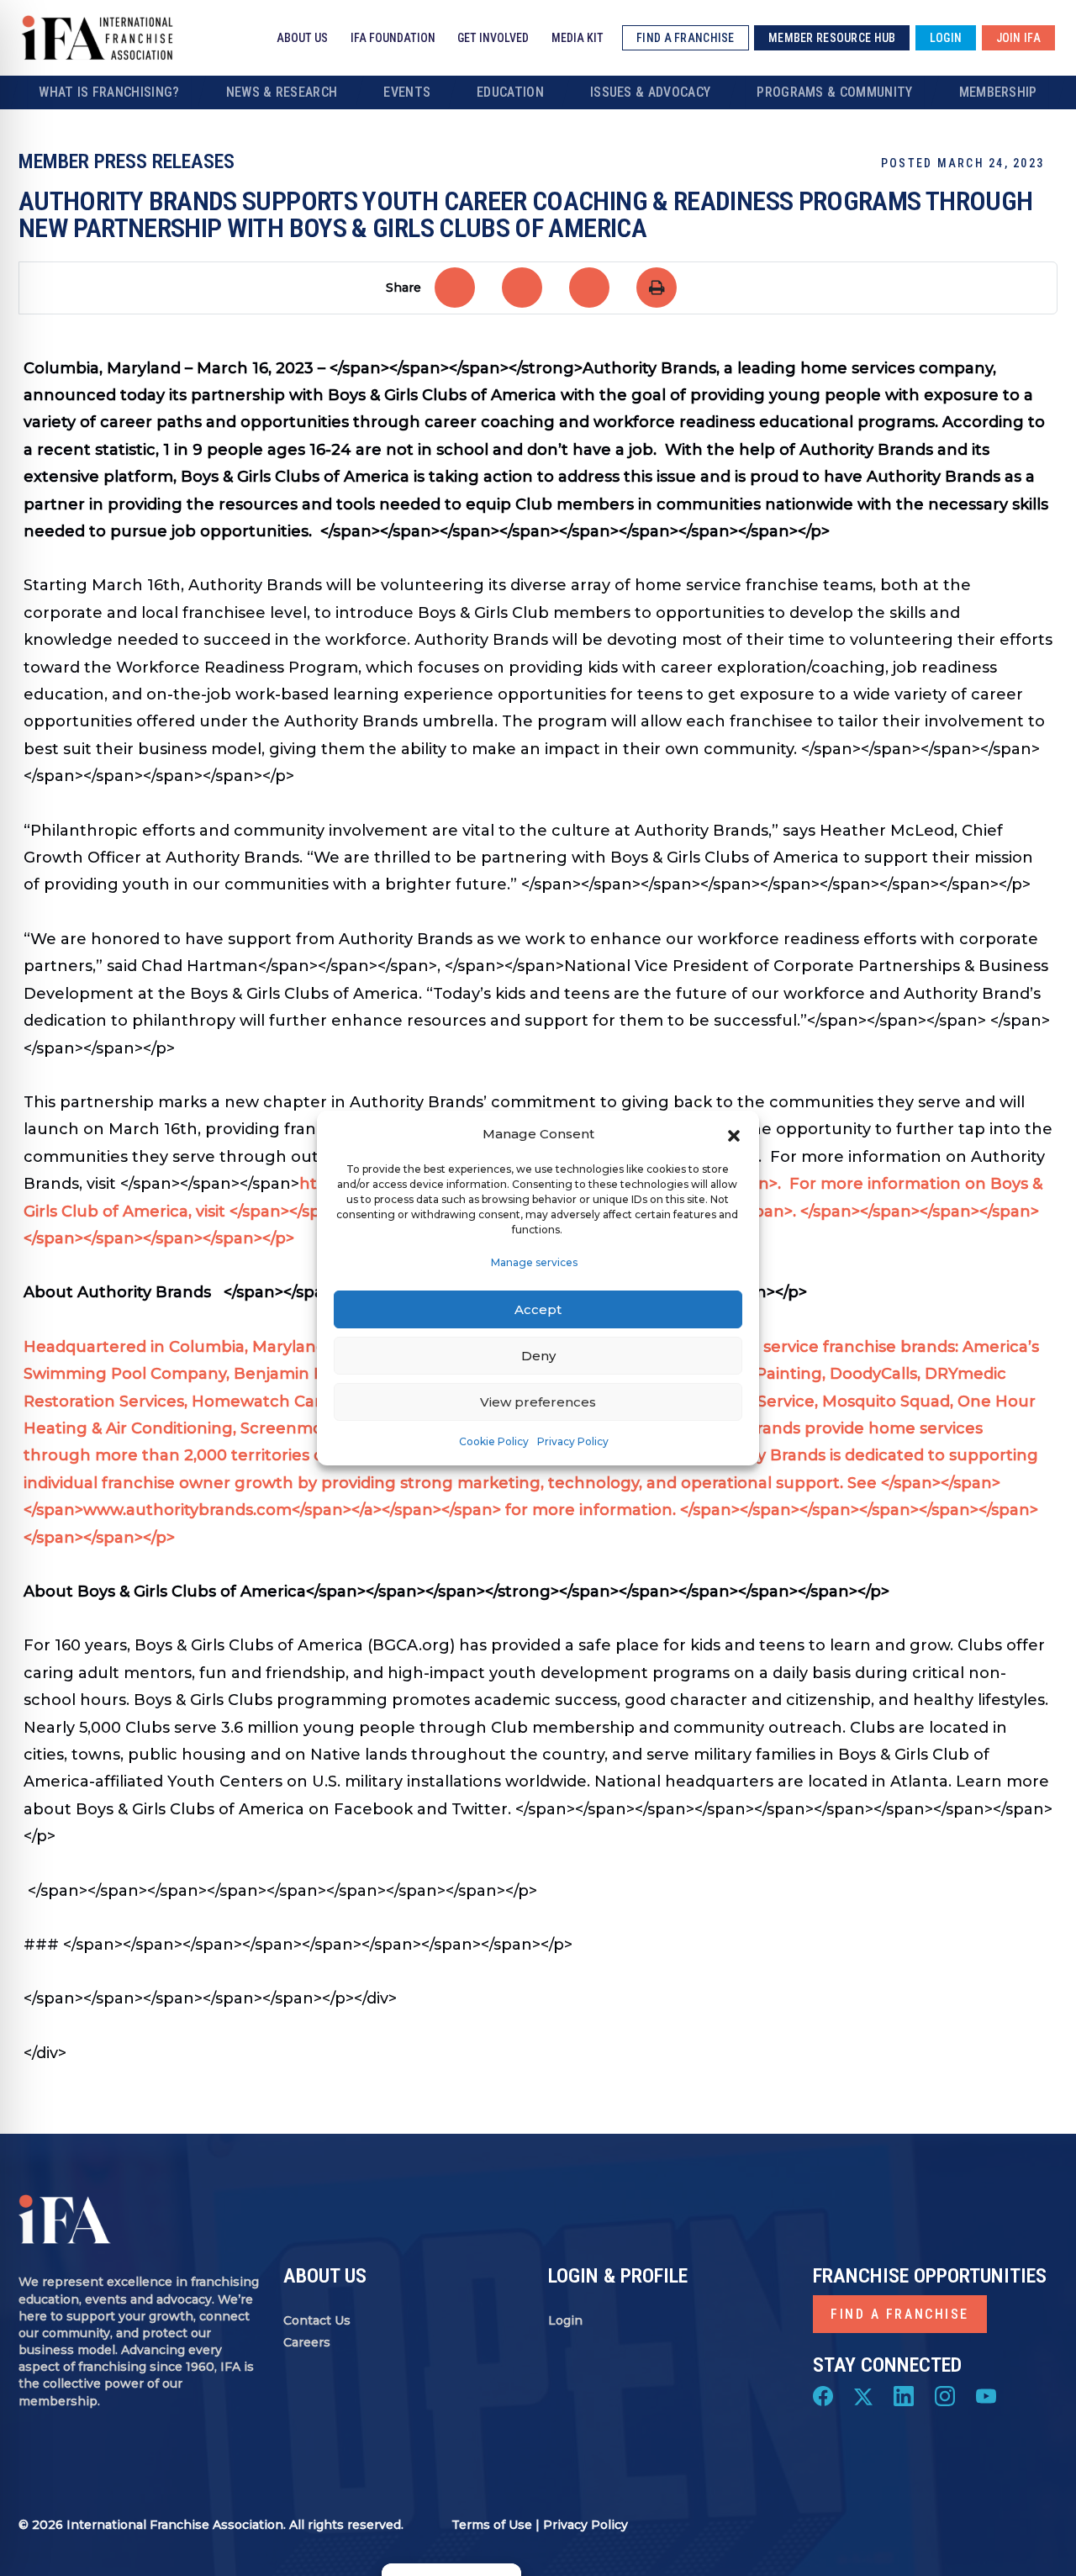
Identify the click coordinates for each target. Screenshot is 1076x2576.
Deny (538, 1356)
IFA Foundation (393, 38)
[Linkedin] (904, 2395)
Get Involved (493, 38)
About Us (302, 38)
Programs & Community (834, 92)
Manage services (534, 1262)
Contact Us (317, 2320)
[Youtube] (986, 2395)
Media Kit (578, 38)
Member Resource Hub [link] (832, 38)
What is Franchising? (109, 92)
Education (510, 92)
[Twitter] (863, 2395)
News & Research (282, 92)
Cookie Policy (494, 1441)
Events (407, 92)
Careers (307, 2342)
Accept (538, 1309)
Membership (998, 92)
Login (565, 2320)
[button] (734, 1134)
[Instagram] (945, 2395)
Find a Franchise (900, 2314)
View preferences (538, 1402)
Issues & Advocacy (650, 92)
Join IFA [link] (1018, 38)
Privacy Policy (573, 1441)
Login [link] (946, 38)
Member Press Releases (127, 161)
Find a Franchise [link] (685, 38)
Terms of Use (492, 2525)
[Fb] (823, 2395)
